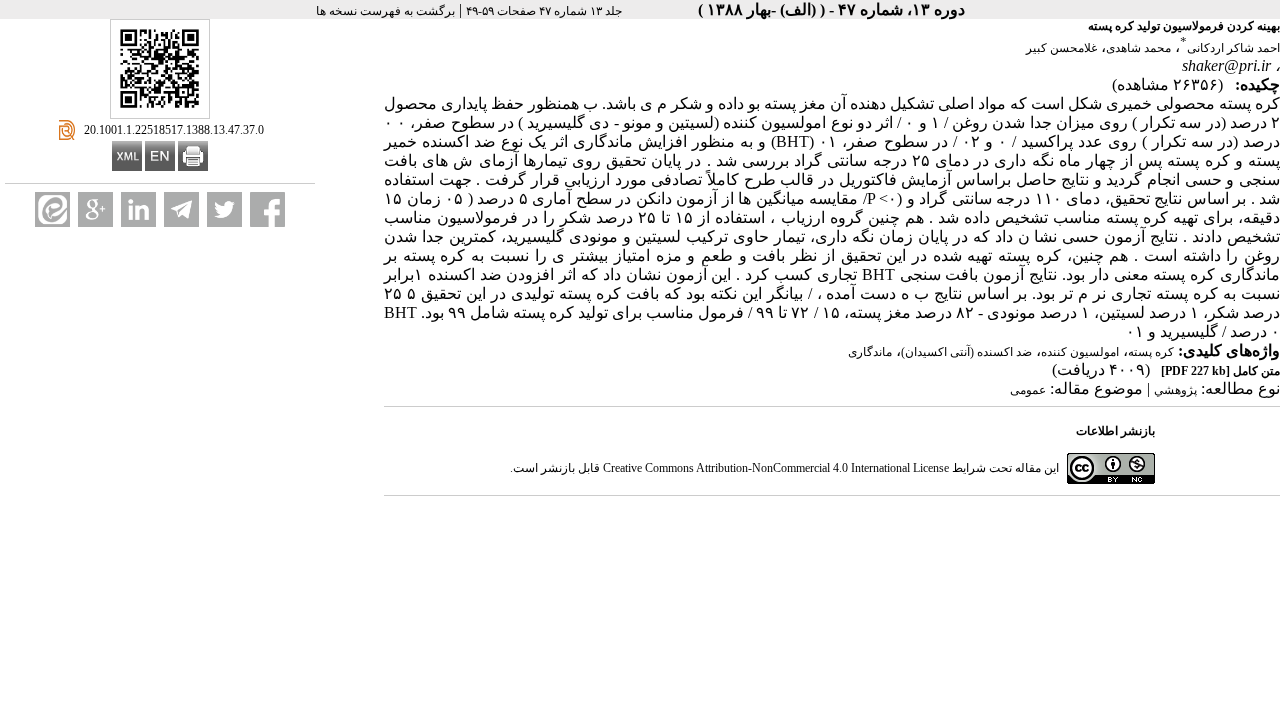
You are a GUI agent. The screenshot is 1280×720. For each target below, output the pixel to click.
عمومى (1028, 390)
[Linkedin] (138, 209)
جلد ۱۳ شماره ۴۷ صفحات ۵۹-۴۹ (544, 11)
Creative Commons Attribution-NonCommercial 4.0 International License (776, 468)
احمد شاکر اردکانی (1233, 48)
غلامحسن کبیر (1061, 48)
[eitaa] (52, 209)
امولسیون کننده (1080, 352)
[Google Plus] (95, 209)
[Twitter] (224, 209)
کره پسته (1151, 352)
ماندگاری (870, 352)
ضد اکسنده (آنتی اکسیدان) (966, 352)
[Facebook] (267, 209)
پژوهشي (1175, 390)
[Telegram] (181, 209)
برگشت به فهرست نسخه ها (385, 11)
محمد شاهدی (1138, 48)
